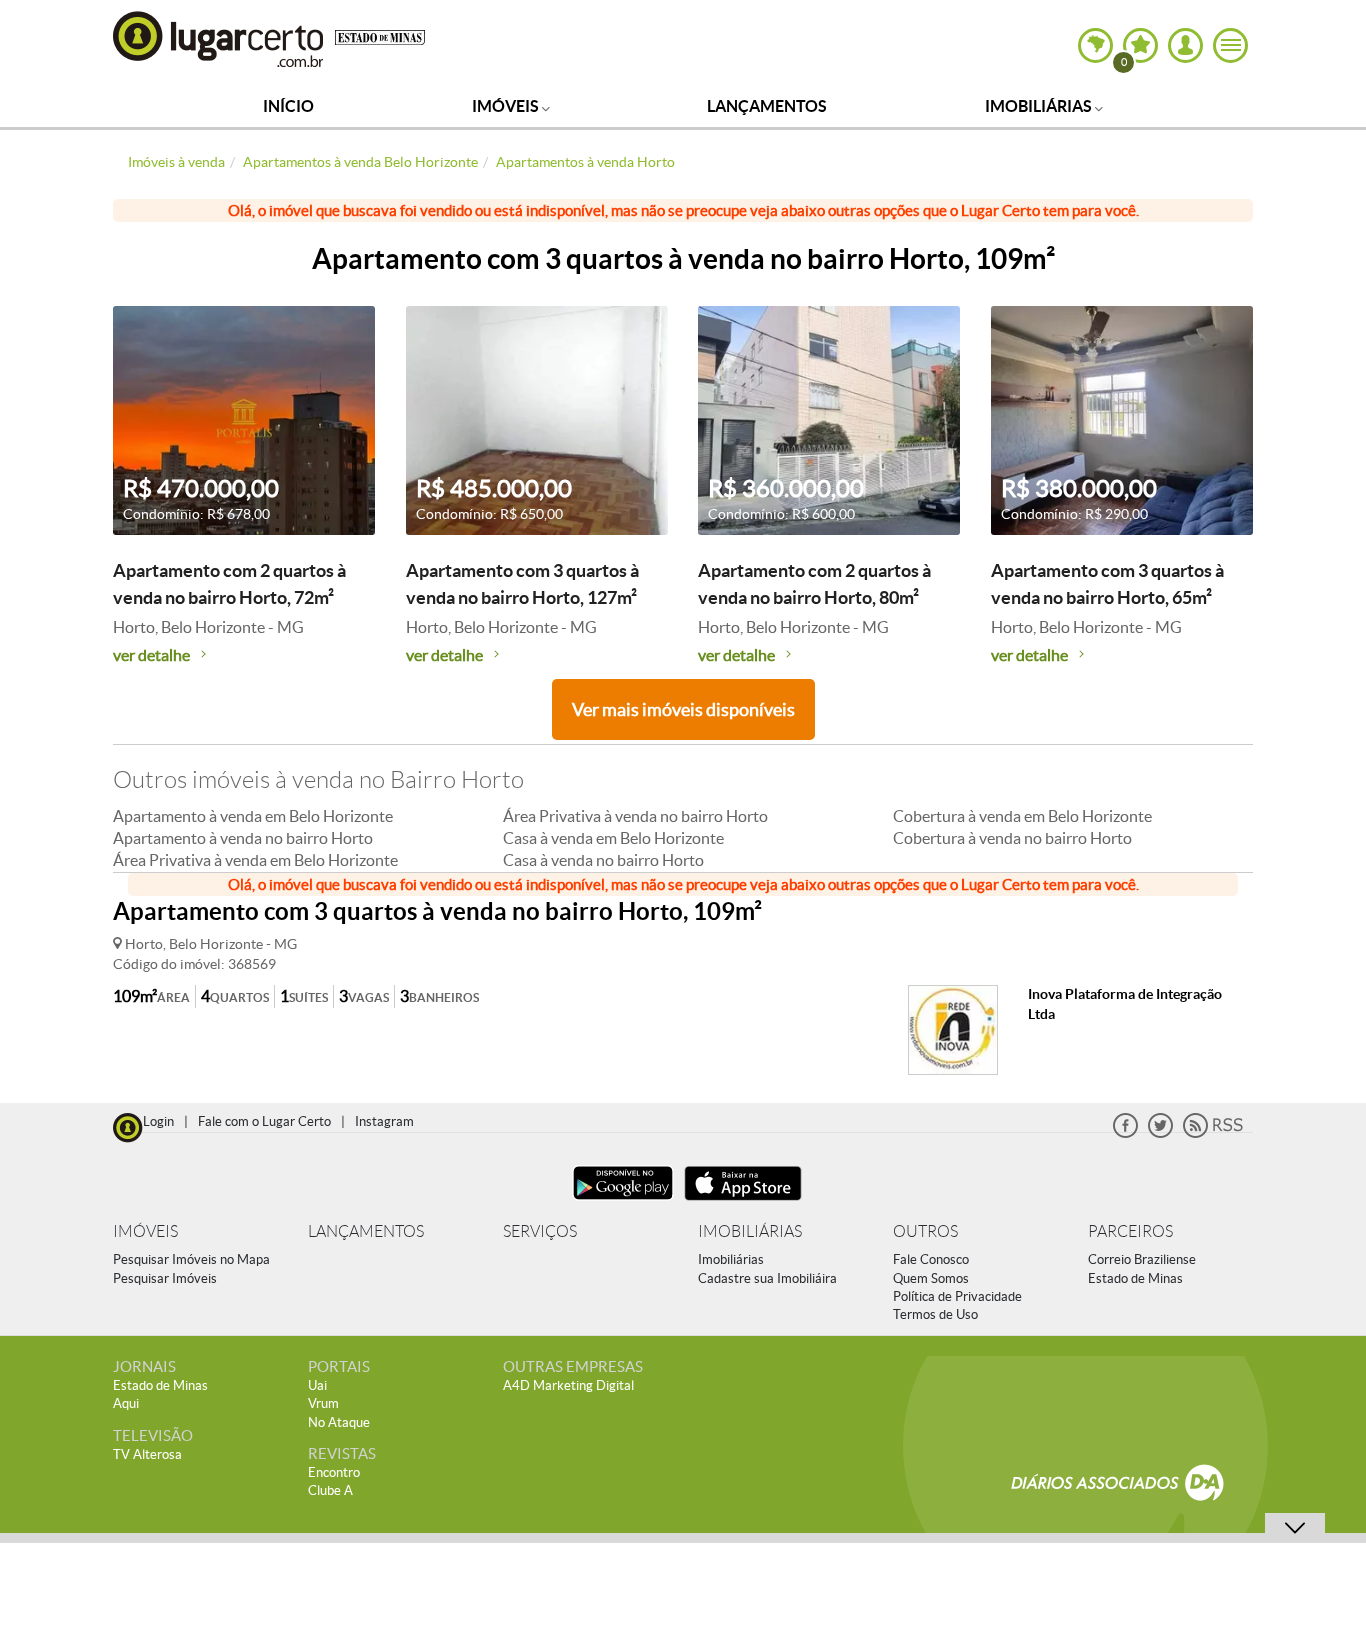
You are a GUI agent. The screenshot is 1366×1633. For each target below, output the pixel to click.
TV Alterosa (147, 1454)
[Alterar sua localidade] (1095, 45)
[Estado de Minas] (380, 36)
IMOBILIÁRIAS (750, 1231)
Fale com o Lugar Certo (264, 1121)
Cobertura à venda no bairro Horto (1012, 838)
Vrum (323, 1403)
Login (158, 1121)
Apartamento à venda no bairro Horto (243, 838)
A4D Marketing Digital (568, 1385)
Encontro (334, 1472)
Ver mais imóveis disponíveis (683, 709)
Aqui (126, 1403)
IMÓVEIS (145, 1231)
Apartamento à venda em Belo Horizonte (253, 816)
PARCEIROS (1130, 1231)
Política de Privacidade (957, 1296)
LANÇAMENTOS (366, 1231)
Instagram (384, 1121)
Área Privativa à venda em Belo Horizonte (255, 860)
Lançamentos (767, 106)
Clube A (330, 1490)
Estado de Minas (1135, 1278)
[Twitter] (1160, 1133)
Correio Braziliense (1142, 1259)
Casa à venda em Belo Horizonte (613, 838)
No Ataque (339, 1422)
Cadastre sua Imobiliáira (767, 1278)
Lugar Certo (219, 38)
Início (288, 106)
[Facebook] (1125, 1133)
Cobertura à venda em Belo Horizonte (1022, 816)
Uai (317, 1385)
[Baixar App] (623, 1202)
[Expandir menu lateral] (1230, 45)
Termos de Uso (935, 1314)
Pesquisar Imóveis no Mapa (191, 1259)
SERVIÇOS (540, 1231)
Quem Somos (931, 1278)
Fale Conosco (931, 1259)
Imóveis (507, 106)
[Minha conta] (1185, 45)
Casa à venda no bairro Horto (603, 860)
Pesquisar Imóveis (165, 1278)
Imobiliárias (1040, 106)
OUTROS (925, 1231)
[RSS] (1213, 1133)
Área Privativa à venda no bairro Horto (635, 816)
